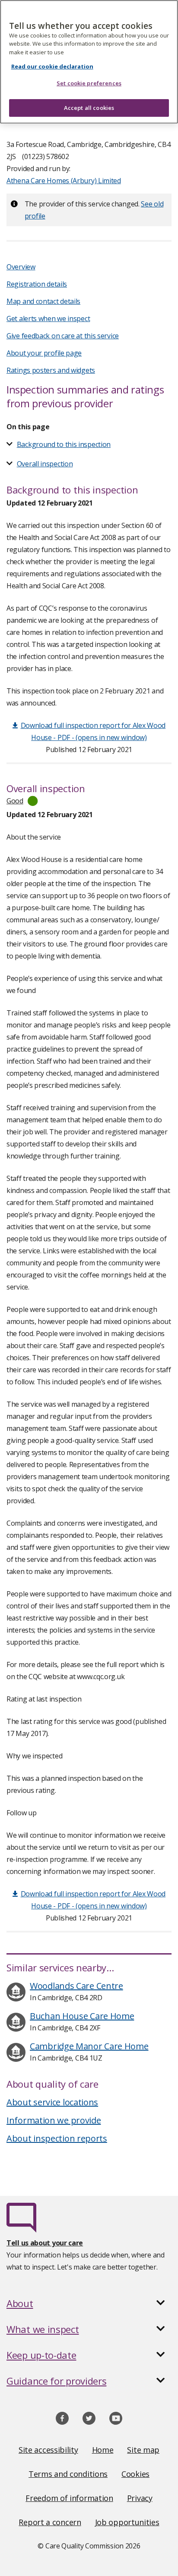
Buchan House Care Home (82, 2016)
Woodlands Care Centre (76, 1986)
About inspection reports (57, 2138)
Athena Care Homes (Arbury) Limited (64, 181)
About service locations (52, 2102)
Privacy (140, 2498)
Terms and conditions (68, 2474)
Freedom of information (69, 2498)
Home (103, 2450)
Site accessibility (48, 2450)
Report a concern (50, 2522)
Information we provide (54, 2120)
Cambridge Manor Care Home (89, 2046)
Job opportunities (127, 2522)
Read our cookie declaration (52, 66)
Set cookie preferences (89, 83)
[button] (89, 2303)
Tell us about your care (45, 2243)
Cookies (135, 2474)
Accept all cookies (89, 108)
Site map (143, 2450)
